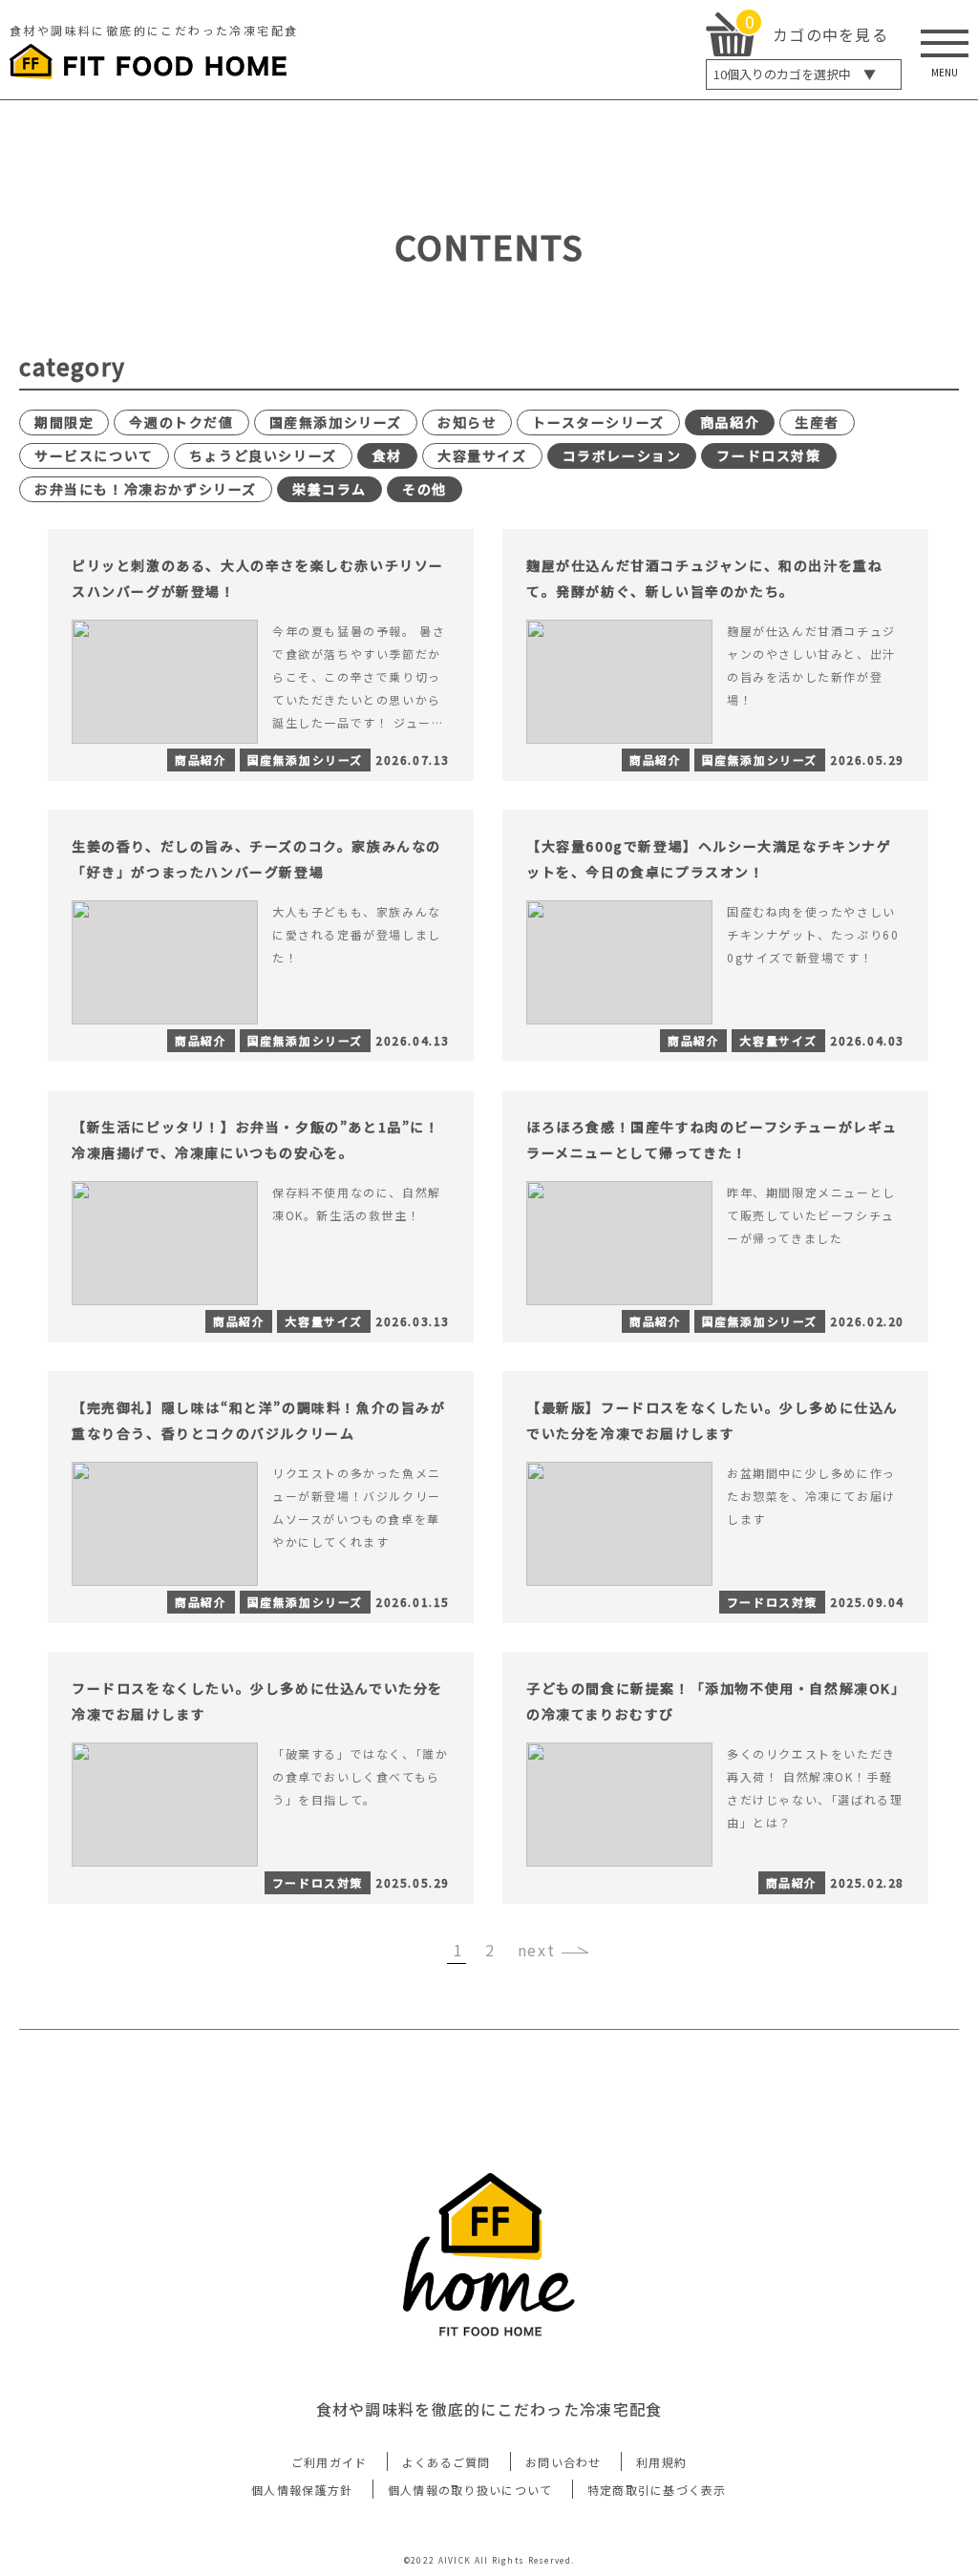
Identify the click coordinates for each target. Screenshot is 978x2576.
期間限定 (64, 422)
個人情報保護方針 (302, 2490)
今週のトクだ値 (181, 422)
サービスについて (94, 455)
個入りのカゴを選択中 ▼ (795, 74)
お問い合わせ (563, 2462)
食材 (387, 455)
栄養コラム (330, 489)
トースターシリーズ (598, 422)
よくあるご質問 (446, 2462)
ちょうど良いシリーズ (263, 455)
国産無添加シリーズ (336, 422)
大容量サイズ (482, 455)
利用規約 (661, 2462)
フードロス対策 (768, 455)
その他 (425, 489)
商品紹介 (730, 422)
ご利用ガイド (330, 2462)
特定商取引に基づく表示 (657, 2490)
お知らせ (467, 422)
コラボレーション (622, 455)
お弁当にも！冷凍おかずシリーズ (146, 489)
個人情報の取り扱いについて (470, 2490)
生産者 (817, 422)
